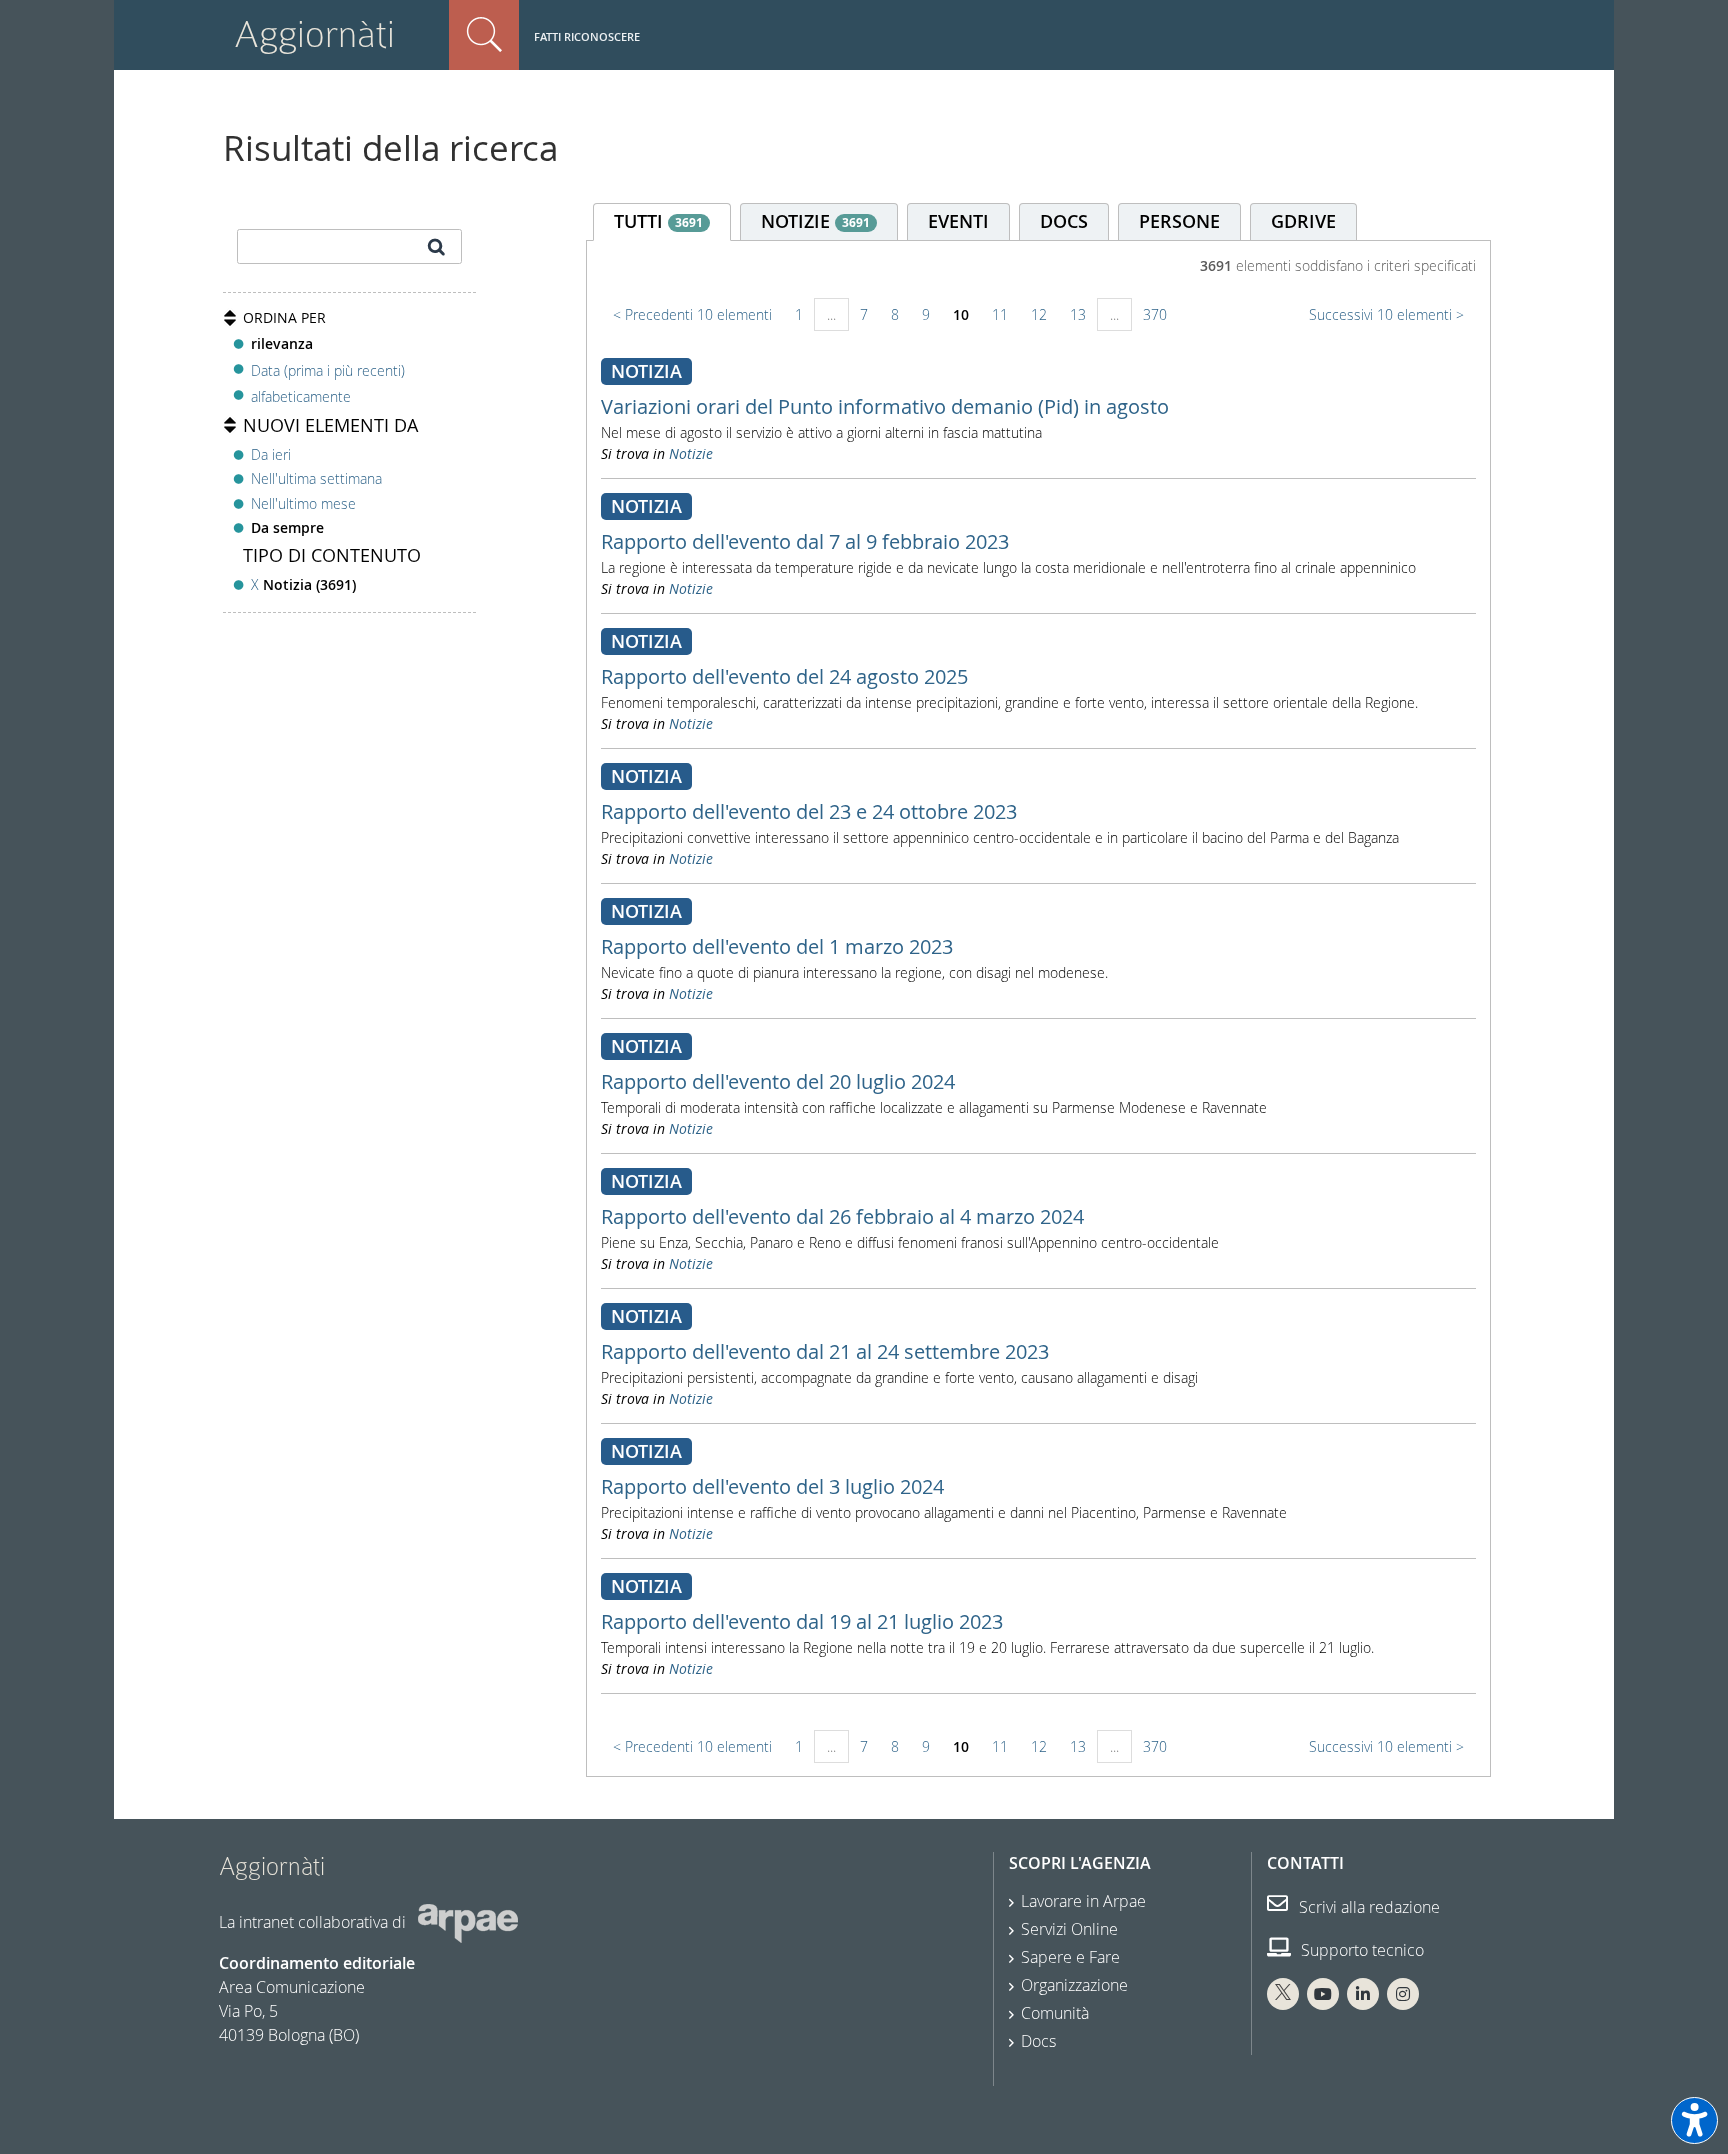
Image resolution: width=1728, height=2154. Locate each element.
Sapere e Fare (1070, 1957)
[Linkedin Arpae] (1363, 1994)
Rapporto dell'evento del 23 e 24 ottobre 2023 (809, 811)
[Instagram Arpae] (1403, 1994)
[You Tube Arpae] (1323, 1994)
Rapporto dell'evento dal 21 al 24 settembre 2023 (825, 1351)
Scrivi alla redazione (1367, 1907)
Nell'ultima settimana (316, 478)
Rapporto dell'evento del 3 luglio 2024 (772, 1486)
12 (1039, 314)
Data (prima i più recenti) (328, 369)
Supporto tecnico (1360, 1950)
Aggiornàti (314, 34)
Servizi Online (1069, 1929)
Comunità (1055, 2013)
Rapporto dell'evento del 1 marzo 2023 (777, 946)
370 (1155, 314)
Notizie (691, 453)
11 (1000, 314)
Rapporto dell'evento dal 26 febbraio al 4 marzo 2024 (842, 1216)
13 (1078, 314)
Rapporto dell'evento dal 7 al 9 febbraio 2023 (805, 541)
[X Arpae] (1283, 1994)
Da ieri (271, 454)
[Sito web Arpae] (468, 1921)
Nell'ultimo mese (303, 503)
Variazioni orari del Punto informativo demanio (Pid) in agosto (885, 406)
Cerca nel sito (484, 35)
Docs (1038, 2041)
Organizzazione (1074, 1985)
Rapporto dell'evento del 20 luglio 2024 (778, 1081)
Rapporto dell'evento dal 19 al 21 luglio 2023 (802, 1621)
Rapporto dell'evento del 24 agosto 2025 (784, 676)
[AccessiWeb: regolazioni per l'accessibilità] (1694, 2120)
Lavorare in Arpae (1083, 1901)
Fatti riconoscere (587, 36)
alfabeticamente (301, 396)
